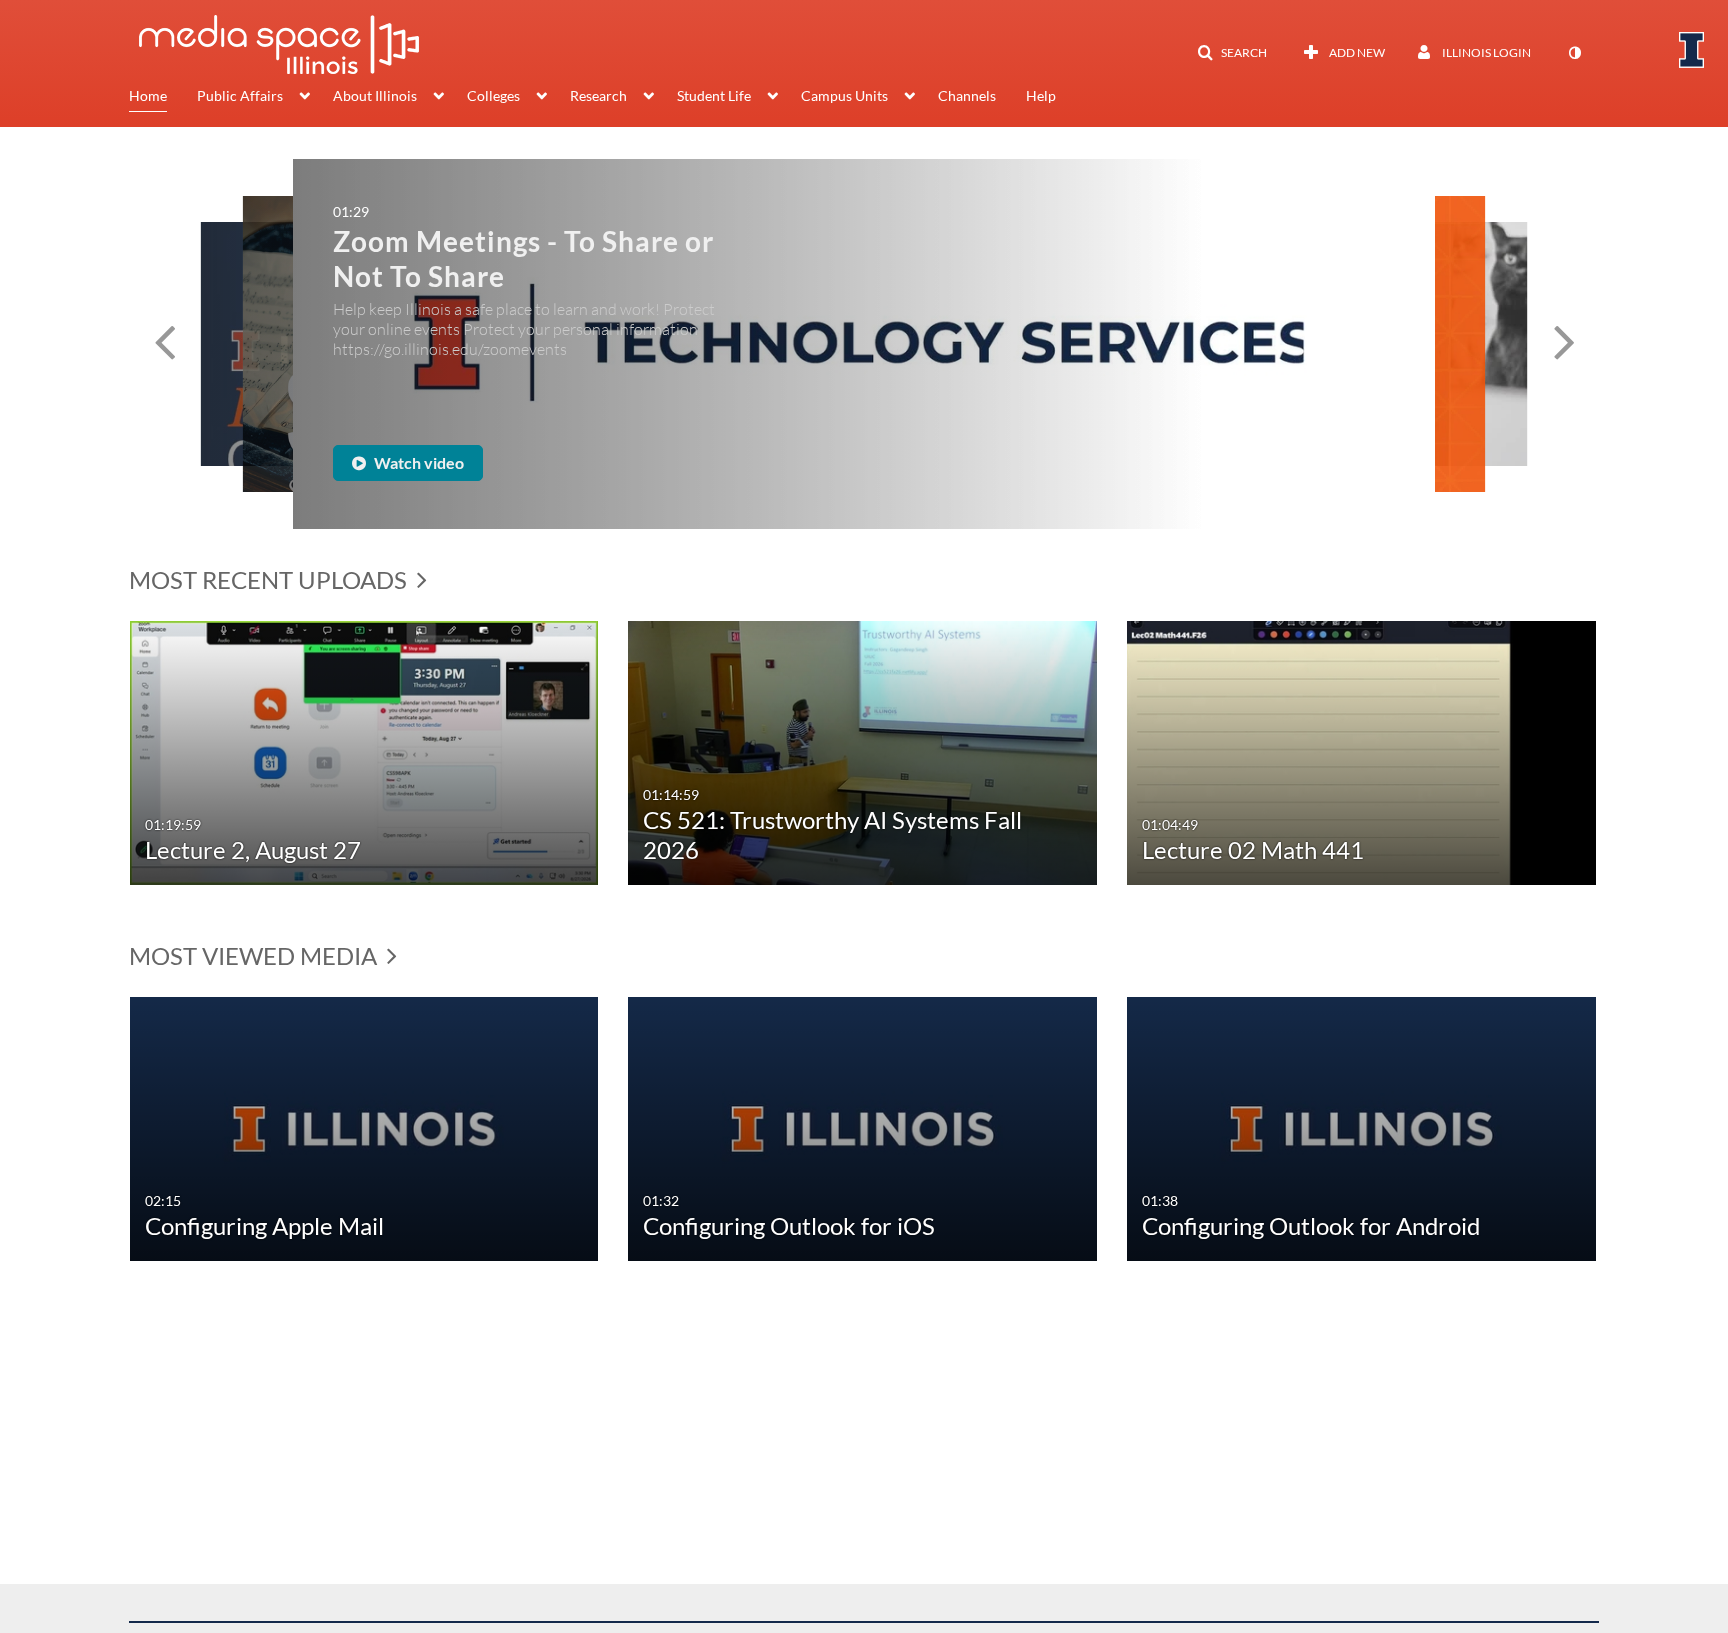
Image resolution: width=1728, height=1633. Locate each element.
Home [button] (148, 95)
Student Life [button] (714, 95)
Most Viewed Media (255, 955)
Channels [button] (967, 95)
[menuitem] (163, 98)
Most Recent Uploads (270, 579)
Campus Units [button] (844, 95)
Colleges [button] (493, 95)
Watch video (422, 462)
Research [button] (598, 95)
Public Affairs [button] (240, 95)
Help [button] (1041, 95)
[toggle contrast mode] (1574, 53)
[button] (1232, 53)
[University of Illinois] (1692, 50)
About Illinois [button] (375, 95)
